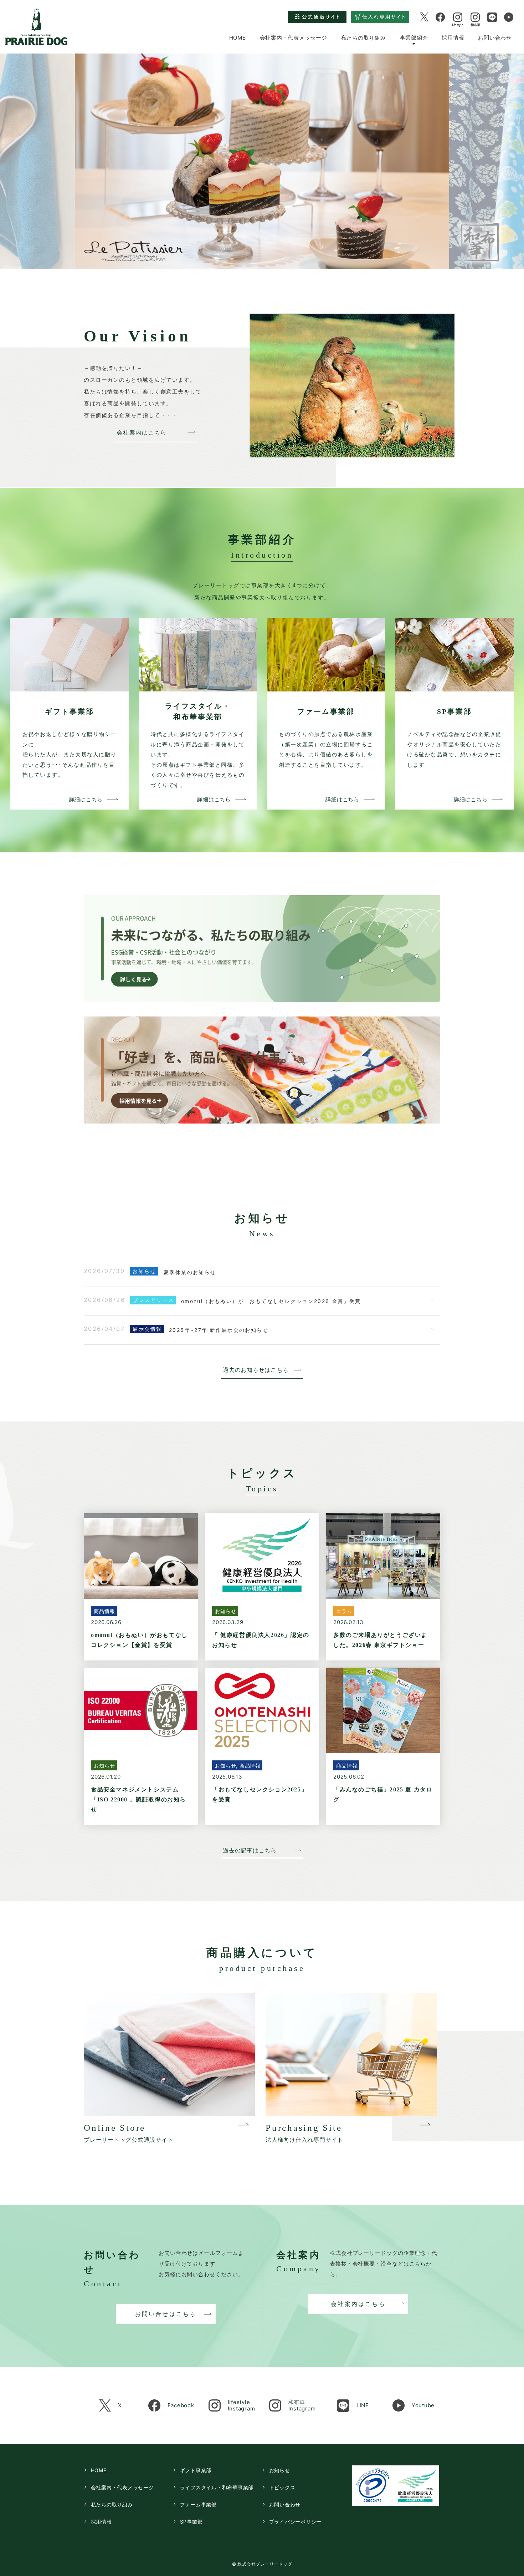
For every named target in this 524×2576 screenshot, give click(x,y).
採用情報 (453, 37)
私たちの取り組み (364, 37)
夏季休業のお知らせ (190, 1272)
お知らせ (280, 2470)
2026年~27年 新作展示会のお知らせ (219, 1330)
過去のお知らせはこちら (256, 1370)
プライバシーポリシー (296, 2522)
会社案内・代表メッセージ (294, 37)
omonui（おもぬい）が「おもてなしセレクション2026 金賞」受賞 (271, 1301)
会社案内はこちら (142, 433)
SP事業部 (191, 2522)
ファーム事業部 (198, 2504)
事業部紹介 (414, 37)
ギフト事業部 (196, 2470)
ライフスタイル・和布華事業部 (217, 2487)
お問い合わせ (495, 37)
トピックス (282, 2487)
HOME (238, 37)
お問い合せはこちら (166, 2314)
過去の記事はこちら (250, 1850)
